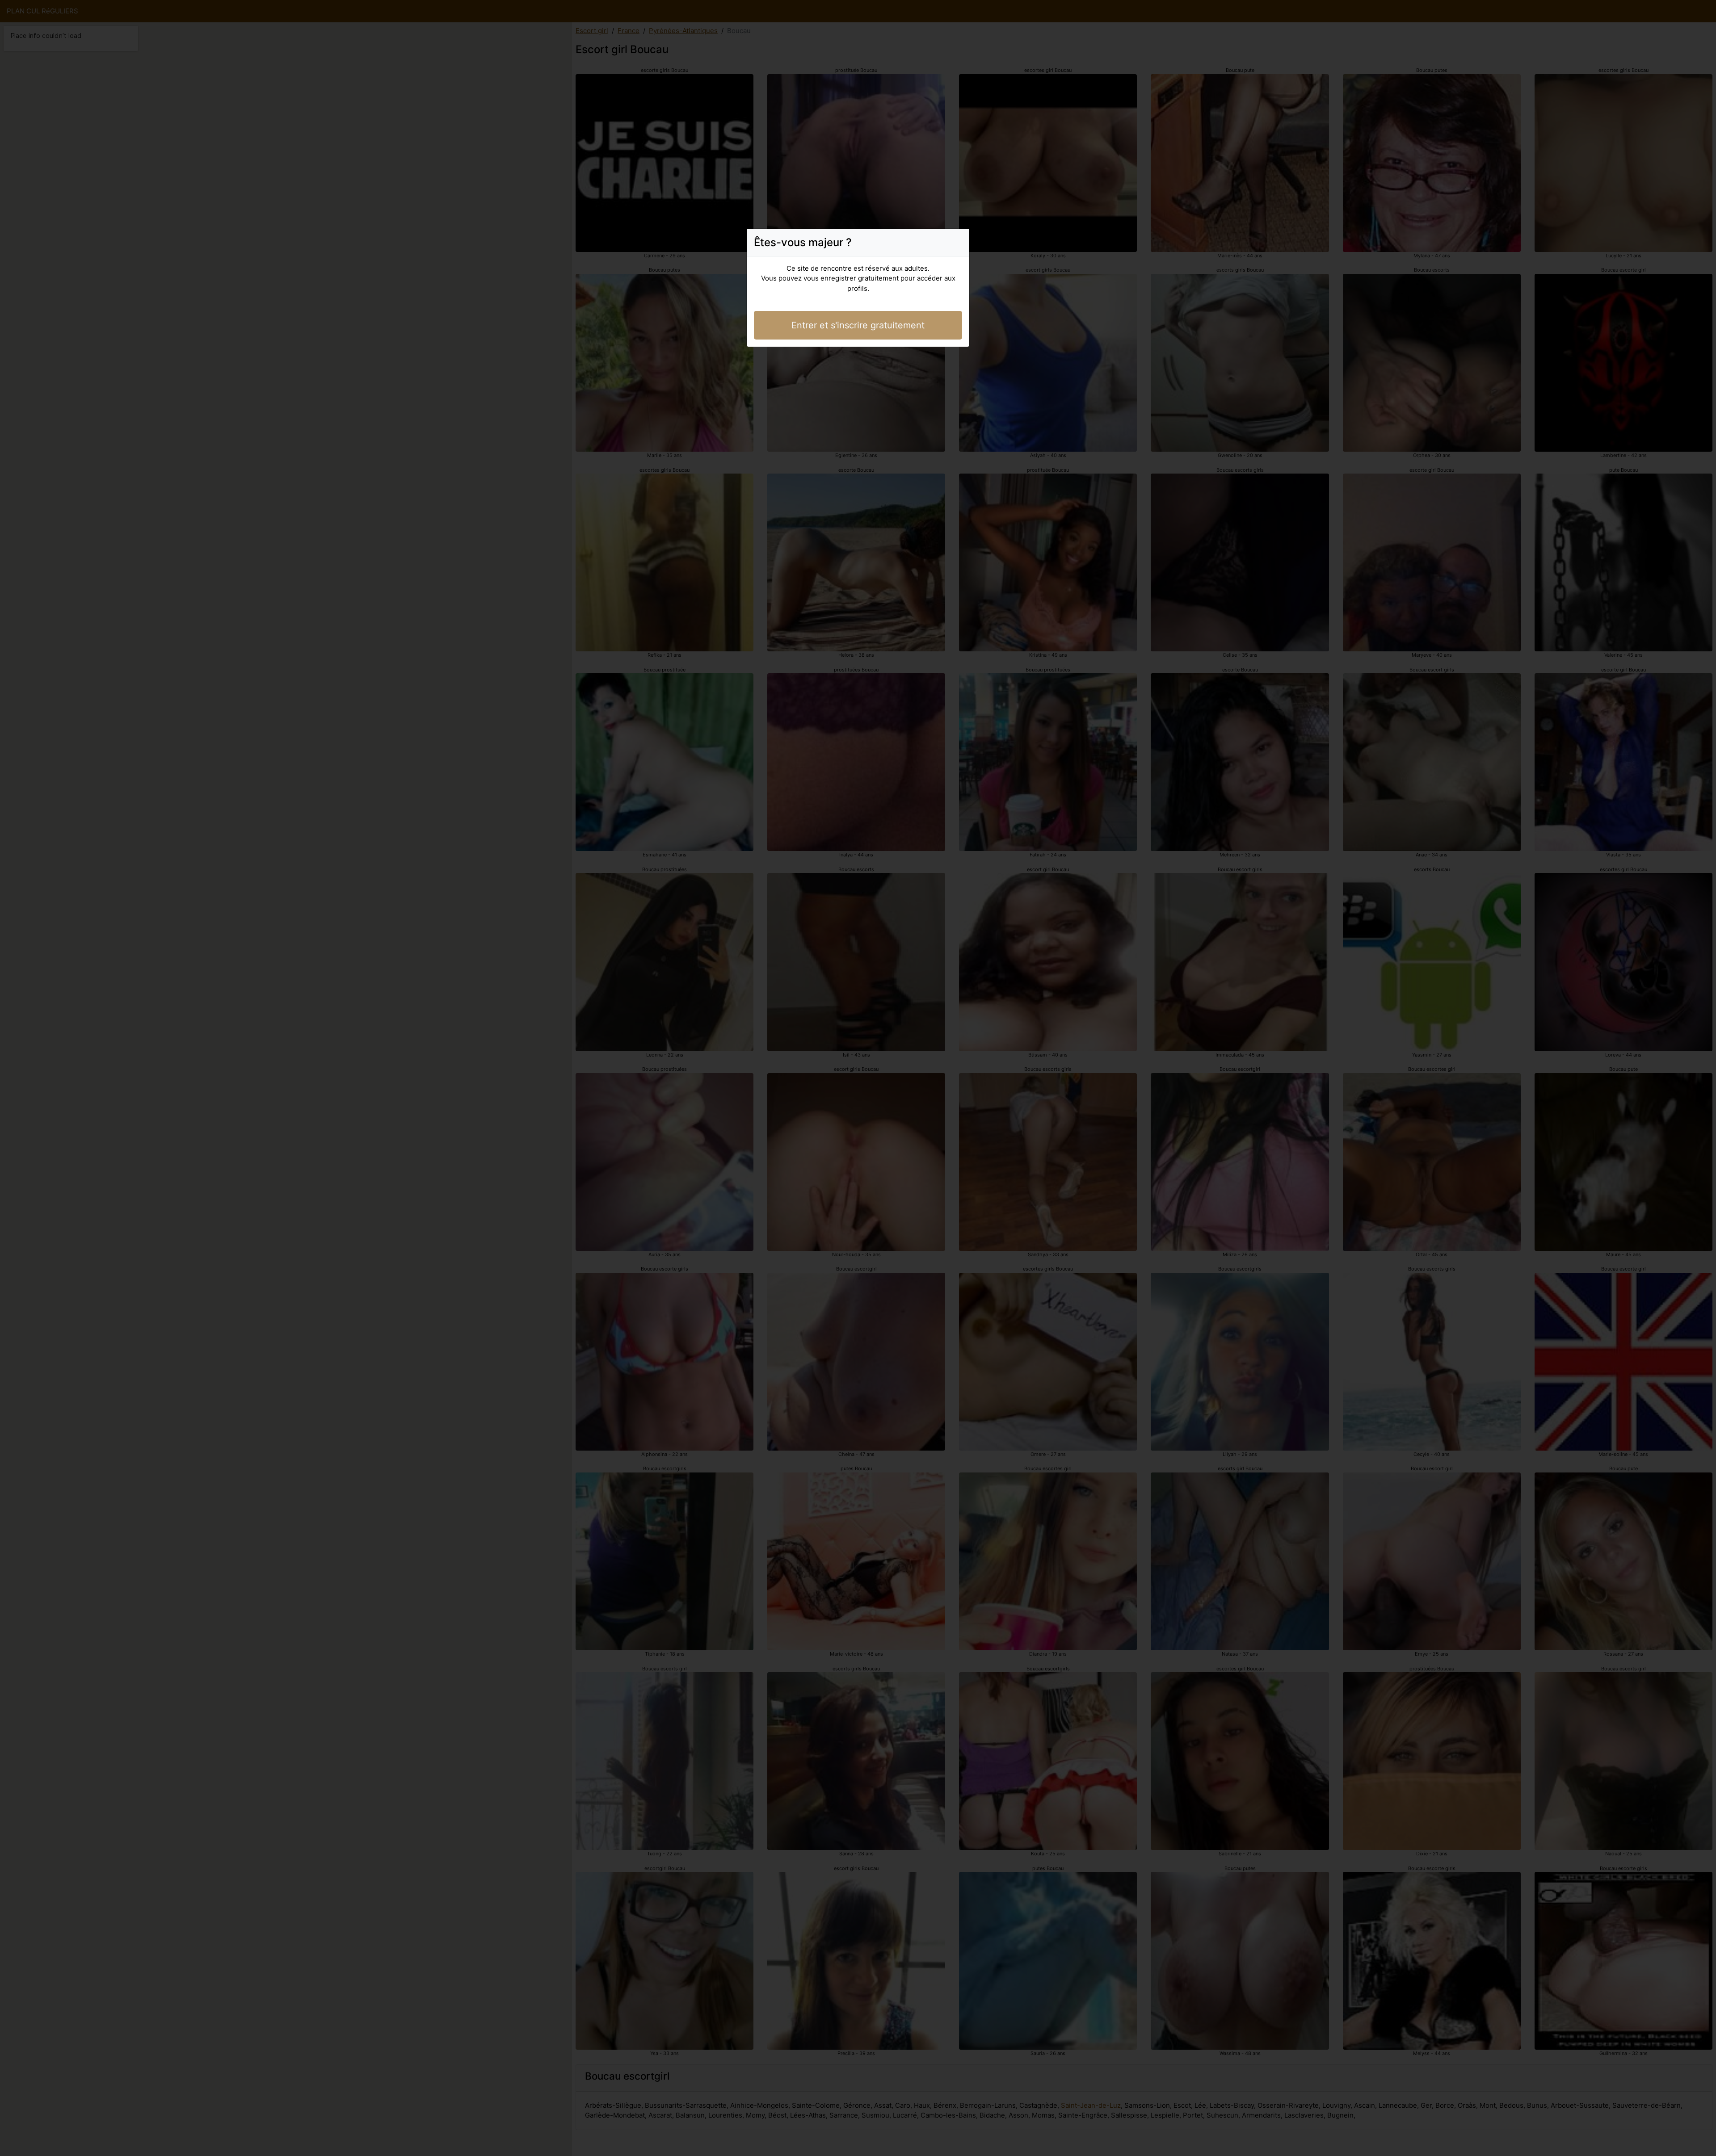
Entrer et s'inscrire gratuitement (858, 325)
